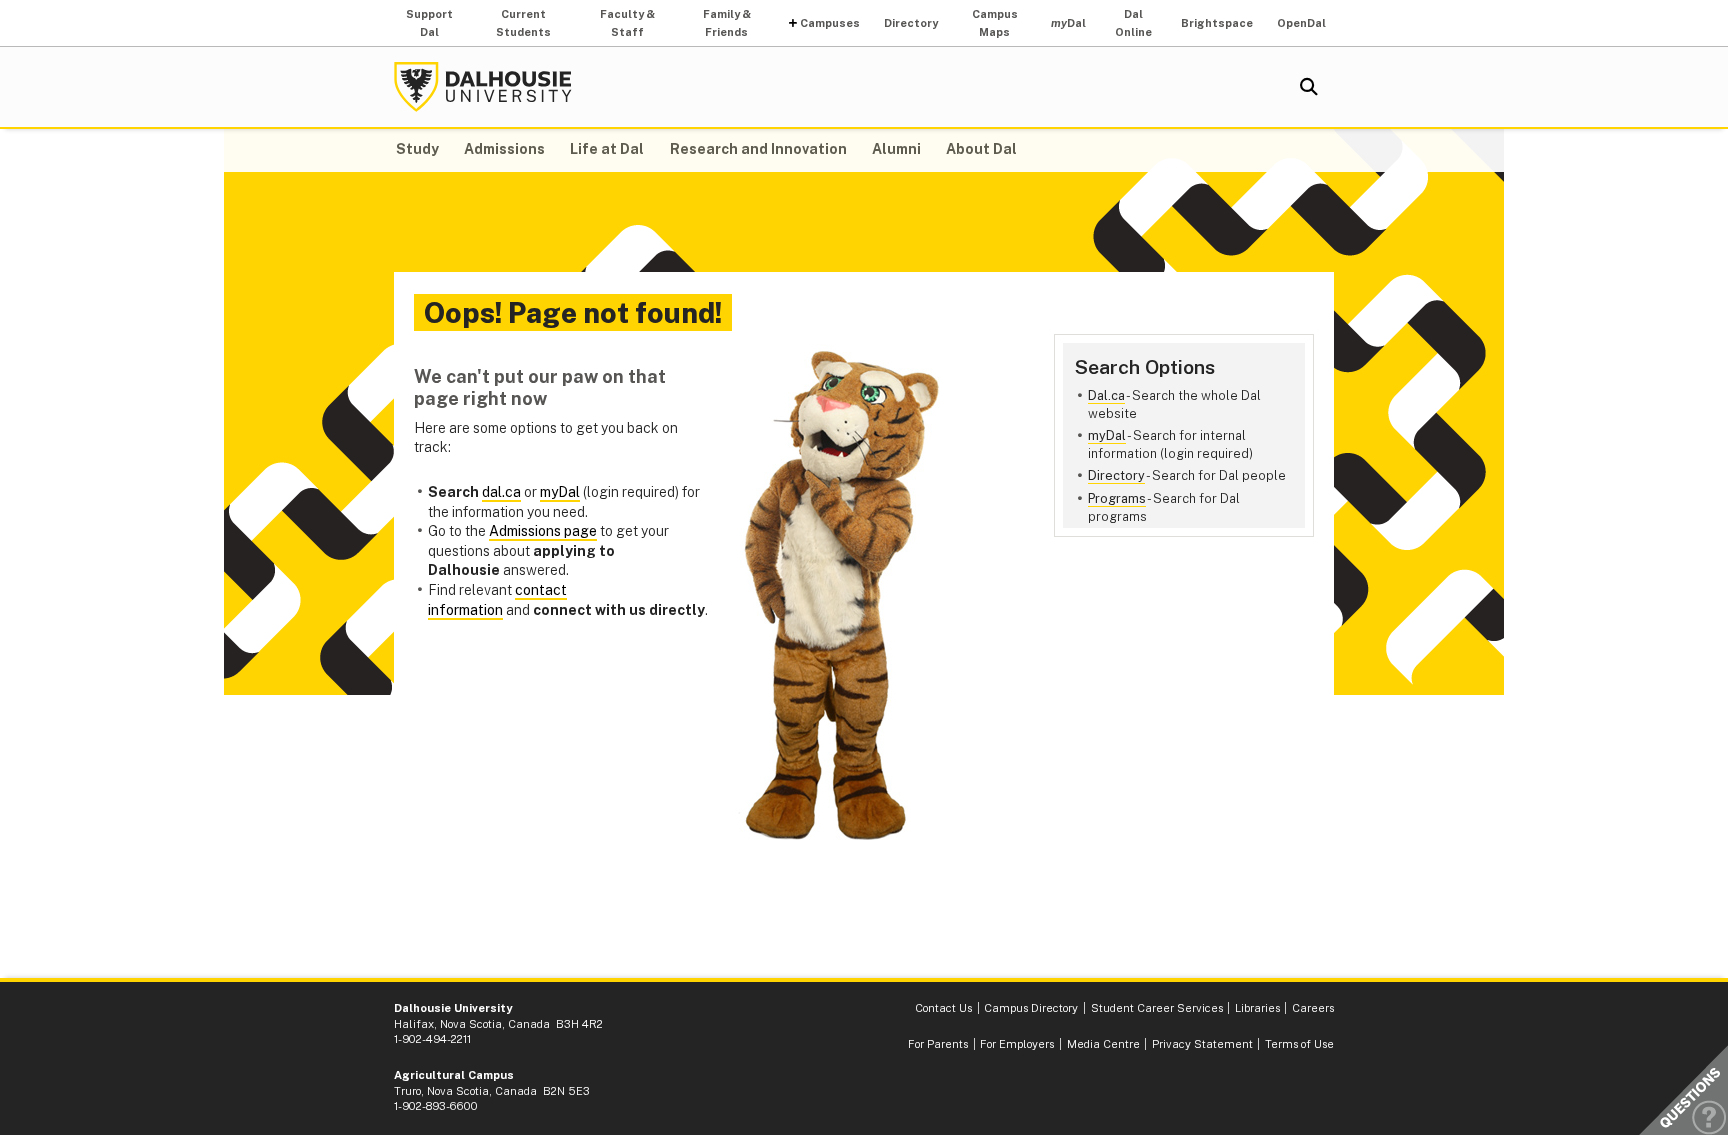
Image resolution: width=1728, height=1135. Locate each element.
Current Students (523, 23)
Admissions (504, 149)
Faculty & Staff (627, 23)
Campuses (830, 23)
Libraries (1257, 1008)
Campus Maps (995, 23)
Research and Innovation (758, 149)
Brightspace (1217, 23)
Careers (1313, 1008)
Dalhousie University (483, 87)
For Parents (938, 1044)
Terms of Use (1299, 1044)
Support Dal (429, 23)
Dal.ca (1106, 395)
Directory (911, 23)
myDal (1107, 435)
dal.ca (501, 492)
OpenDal (1301, 23)
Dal (1068, 23)
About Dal (981, 149)
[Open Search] (1309, 87)
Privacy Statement (1202, 1044)
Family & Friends (727, 23)
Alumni (896, 149)
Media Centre (1103, 1044)
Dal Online (1133, 23)
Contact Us (943, 1008)
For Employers (1017, 1044)
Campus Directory (1031, 1008)
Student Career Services (1157, 1008)
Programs (1117, 498)
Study (417, 149)
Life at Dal (607, 149)
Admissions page (543, 531)
